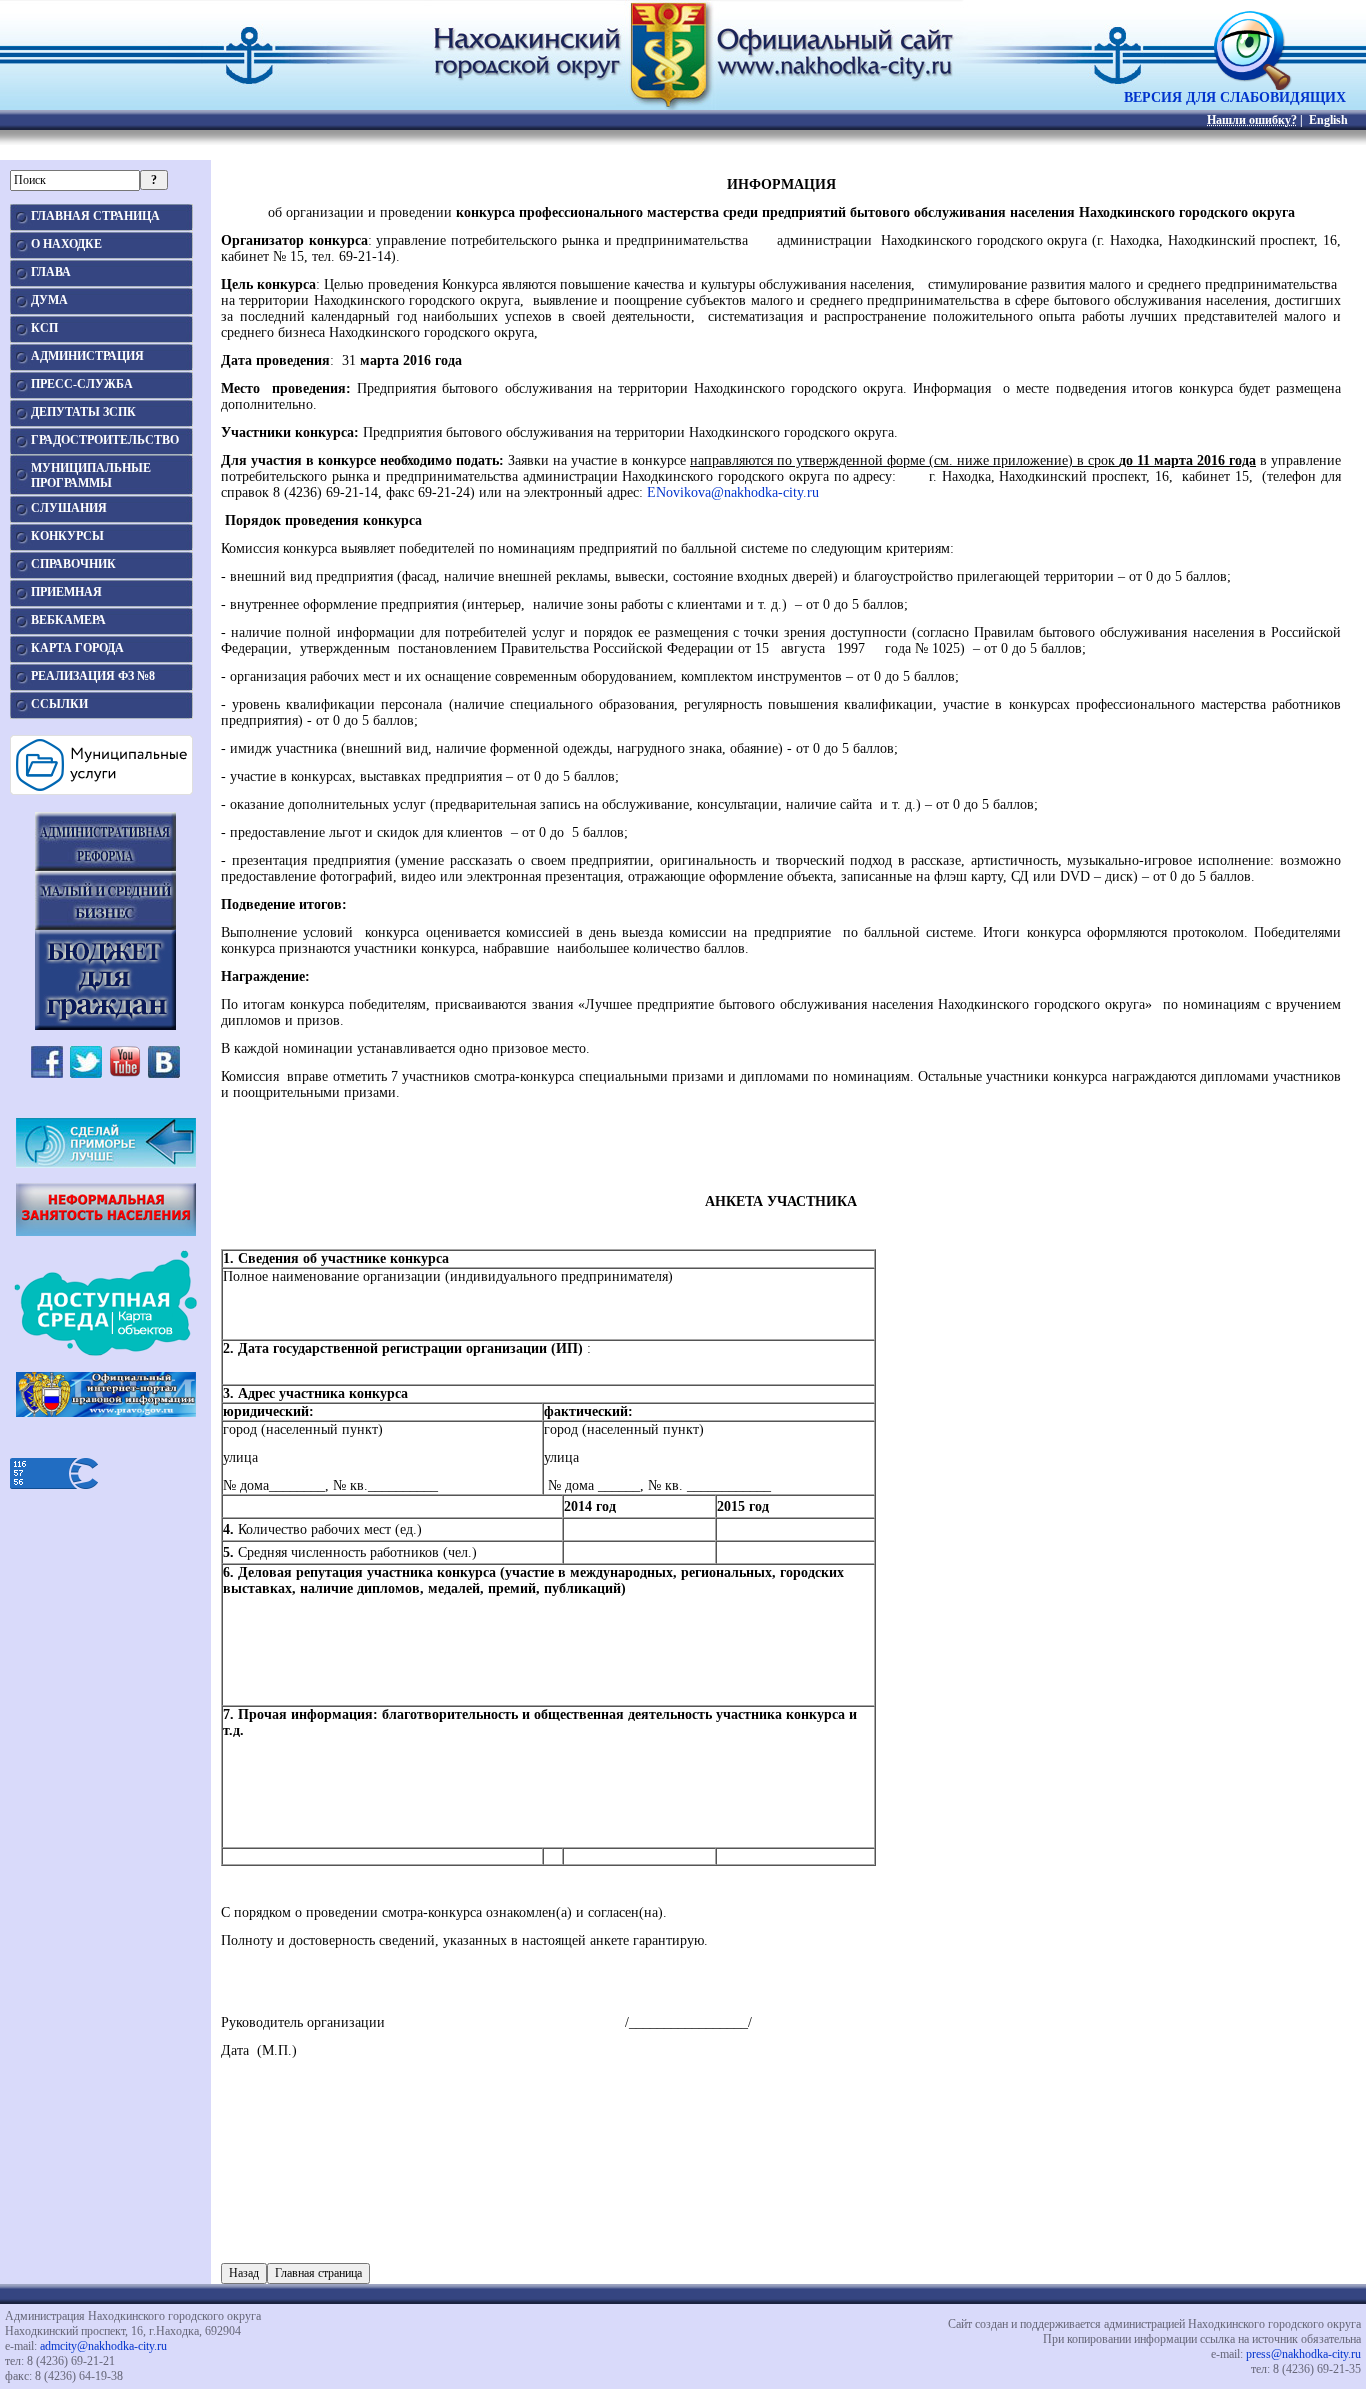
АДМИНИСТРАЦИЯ (87, 356)
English (1328, 120)
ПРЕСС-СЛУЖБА (82, 384)
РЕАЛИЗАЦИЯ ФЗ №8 (93, 676)
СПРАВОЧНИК (73, 564)
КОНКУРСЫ (67, 536)
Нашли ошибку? (1252, 120)
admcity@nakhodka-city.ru (103, 2346)
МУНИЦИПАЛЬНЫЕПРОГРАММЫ (91, 475)
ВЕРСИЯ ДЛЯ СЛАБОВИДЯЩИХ (1235, 97)
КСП (44, 328)
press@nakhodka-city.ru (1303, 2354)
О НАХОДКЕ (66, 244)
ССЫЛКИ (59, 704)
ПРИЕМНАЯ (66, 592)
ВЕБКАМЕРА (68, 620)
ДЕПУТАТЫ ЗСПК (83, 412)
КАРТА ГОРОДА (77, 648)
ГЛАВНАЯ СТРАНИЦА (95, 216)
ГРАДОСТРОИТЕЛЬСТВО (105, 440)
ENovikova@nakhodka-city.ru (733, 492)
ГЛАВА (51, 272)
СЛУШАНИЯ (69, 508)
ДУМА (49, 300)
